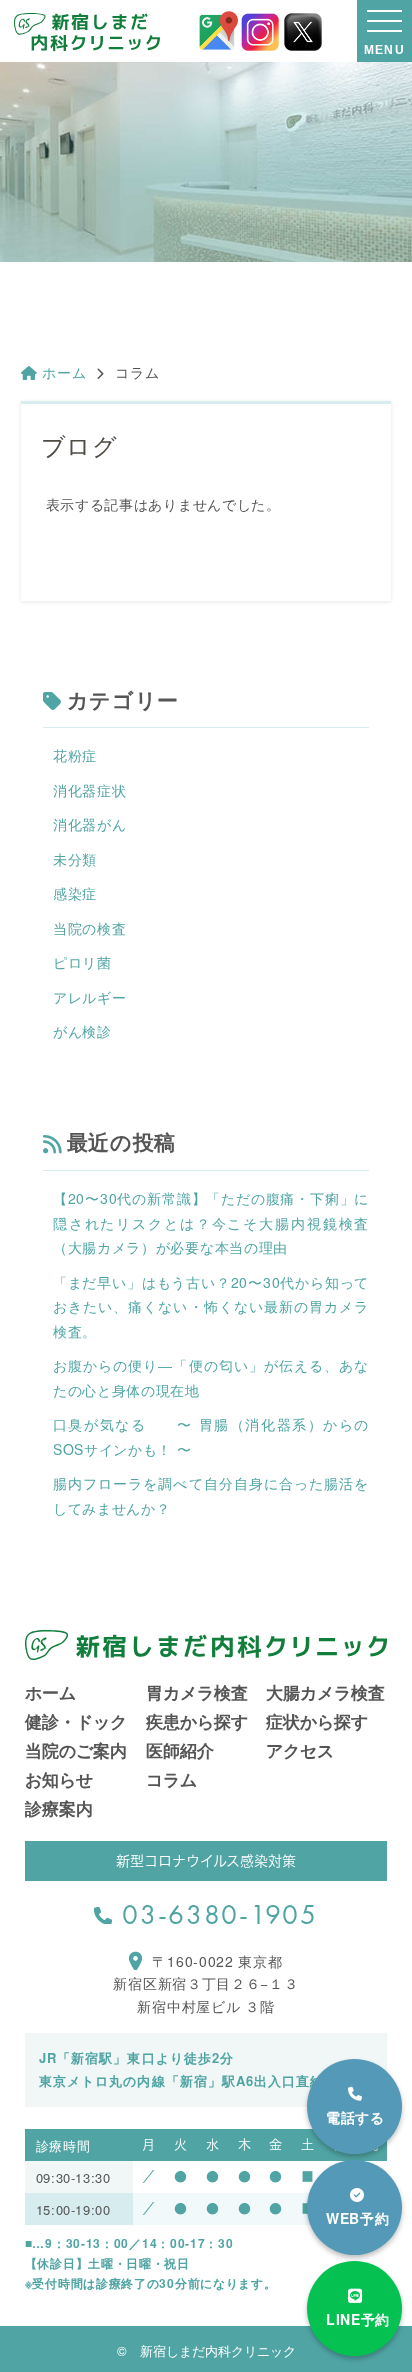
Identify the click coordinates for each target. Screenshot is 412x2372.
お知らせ (59, 1779)
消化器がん (90, 824)
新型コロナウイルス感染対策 (206, 1861)
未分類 (75, 859)
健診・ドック (76, 1721)
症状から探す (317, 1721)
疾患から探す (197, 1721)
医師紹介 (180, 1750)
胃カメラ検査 (197, 1692)
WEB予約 (358, 2218)
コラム (171, 1779)
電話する (355, 2117)
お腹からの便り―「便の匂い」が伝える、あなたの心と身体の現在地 (211, 1377)
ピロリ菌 (82, 962)
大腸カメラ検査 (325, 1692)
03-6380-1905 (219, 1914)
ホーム (64, 372)
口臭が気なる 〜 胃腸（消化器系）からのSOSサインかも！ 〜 (211, 1436)
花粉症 (75, 755)
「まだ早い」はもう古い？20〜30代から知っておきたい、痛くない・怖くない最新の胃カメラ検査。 (211, 1306)
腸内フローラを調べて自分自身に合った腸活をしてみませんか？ (211, 1495)
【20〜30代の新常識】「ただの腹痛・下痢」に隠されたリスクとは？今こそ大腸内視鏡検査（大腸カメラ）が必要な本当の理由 (211, 1222)
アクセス (300, 1750)
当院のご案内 (76, 1750)
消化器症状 (90, 790)
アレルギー (90, 997)
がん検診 (82, 1031)
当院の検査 (90, 928)
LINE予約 (358, 2319)
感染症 (75, 893)
